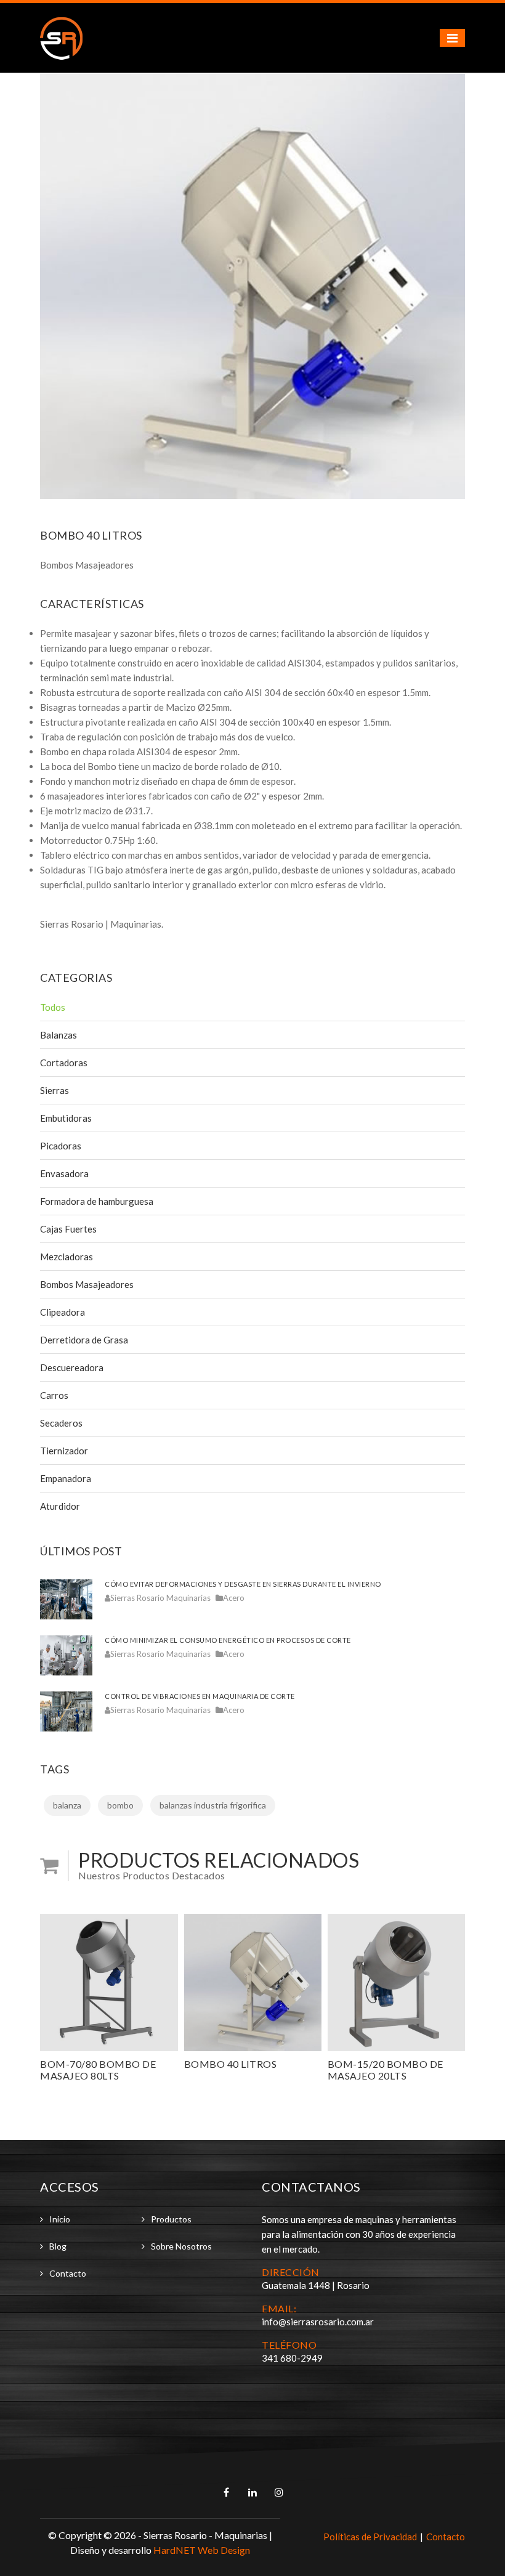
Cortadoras (64, 1063)
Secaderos (61, 1423)
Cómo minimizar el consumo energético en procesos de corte (228, 1640)
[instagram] (279, 2492)
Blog (58, 2246)
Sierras (55, 1090)
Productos (171, 2219)
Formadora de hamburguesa (97, 1201)
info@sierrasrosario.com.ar (318, 2322)
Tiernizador (64, 1451)
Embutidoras (66, 1118)
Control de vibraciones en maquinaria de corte (200, 1696)
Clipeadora (63, 1312)
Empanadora (66, 1478)
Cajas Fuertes (68, 1229)
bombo (120, 1805)
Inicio (60, 2219)
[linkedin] (253, 2492)
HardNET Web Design (202, 2550)
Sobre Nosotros (181, 2246)
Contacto (68, 2273)
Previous (59, 286)
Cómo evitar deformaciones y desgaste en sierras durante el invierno (243, 1584)
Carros (54, 1395)
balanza (67, 1805)
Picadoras (61, 1146)
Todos (53, 1007)
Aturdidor (60, 1506)
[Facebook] (227, 2492)
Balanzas (59, 1035)
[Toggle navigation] (452, 38)
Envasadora (64, 1173)
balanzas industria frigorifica (213, 1805)
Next (446, 286)
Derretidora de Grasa (84, 1340)
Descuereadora (72, 1367)
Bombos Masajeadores (87, 1284)
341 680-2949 (292, 2358)
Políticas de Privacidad (370, 2537)
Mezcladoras (67, 1257)
